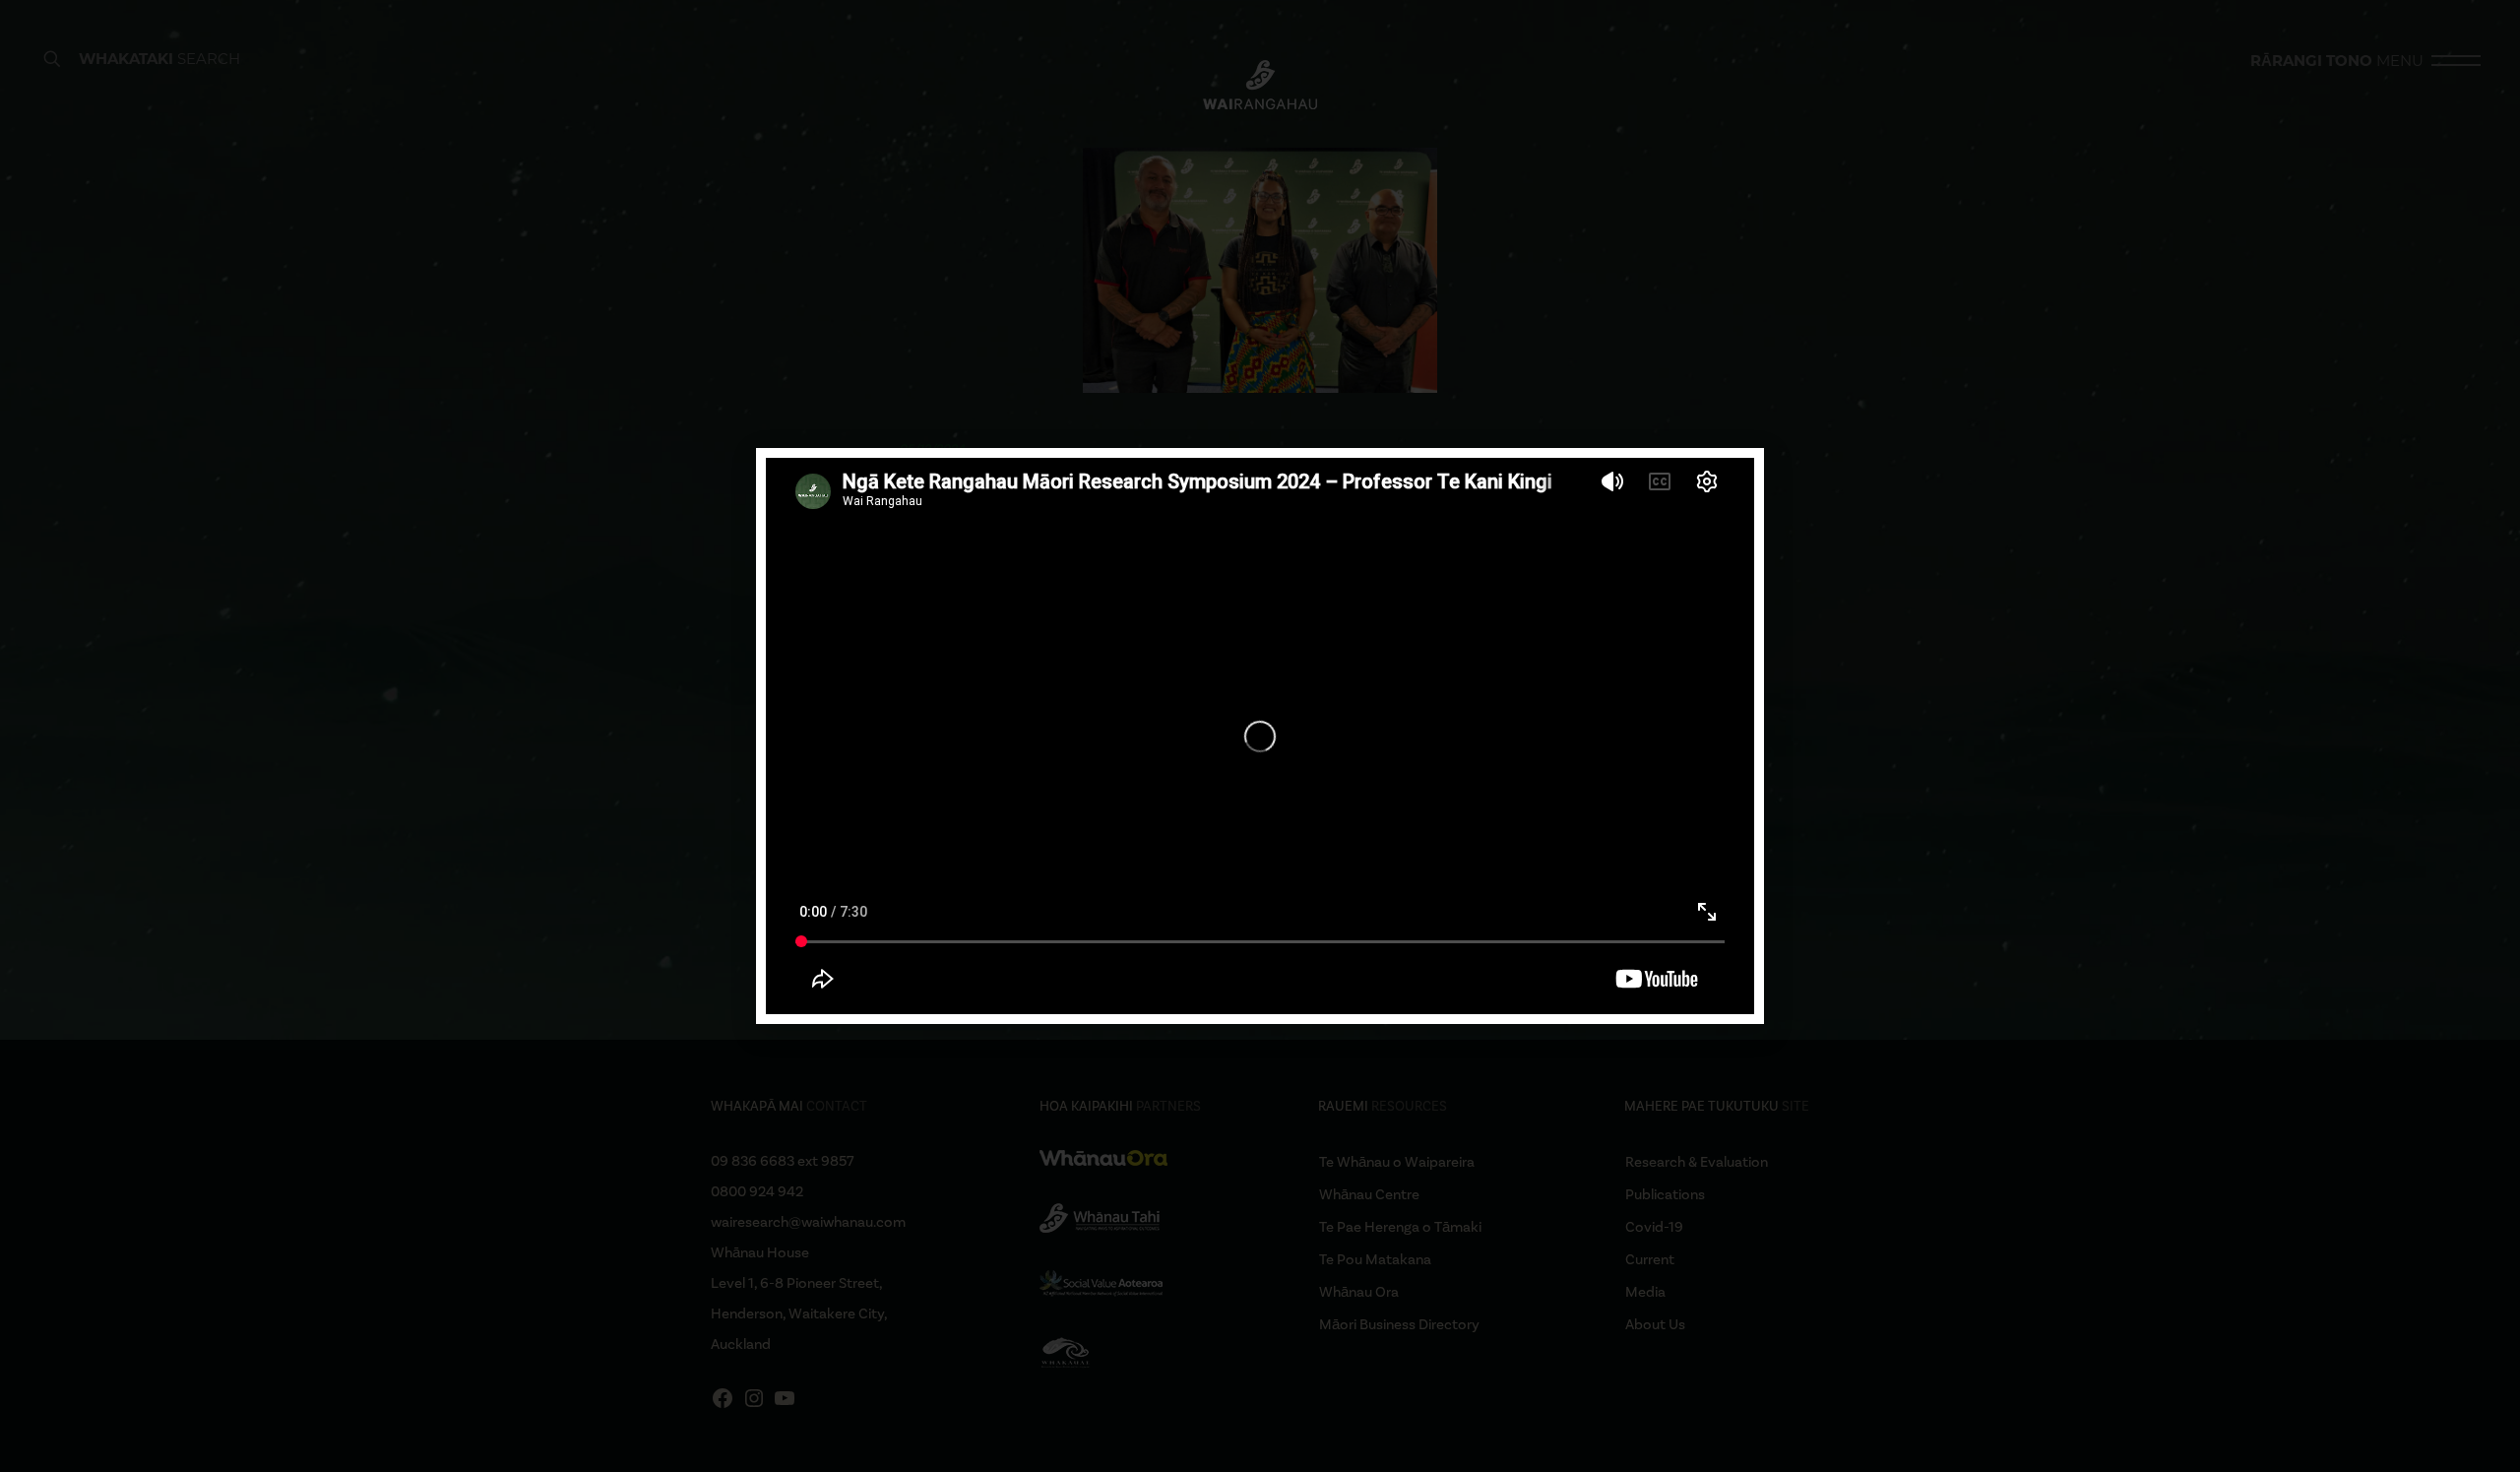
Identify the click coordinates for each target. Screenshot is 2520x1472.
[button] (1737, 475)
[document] (1260, 736)
